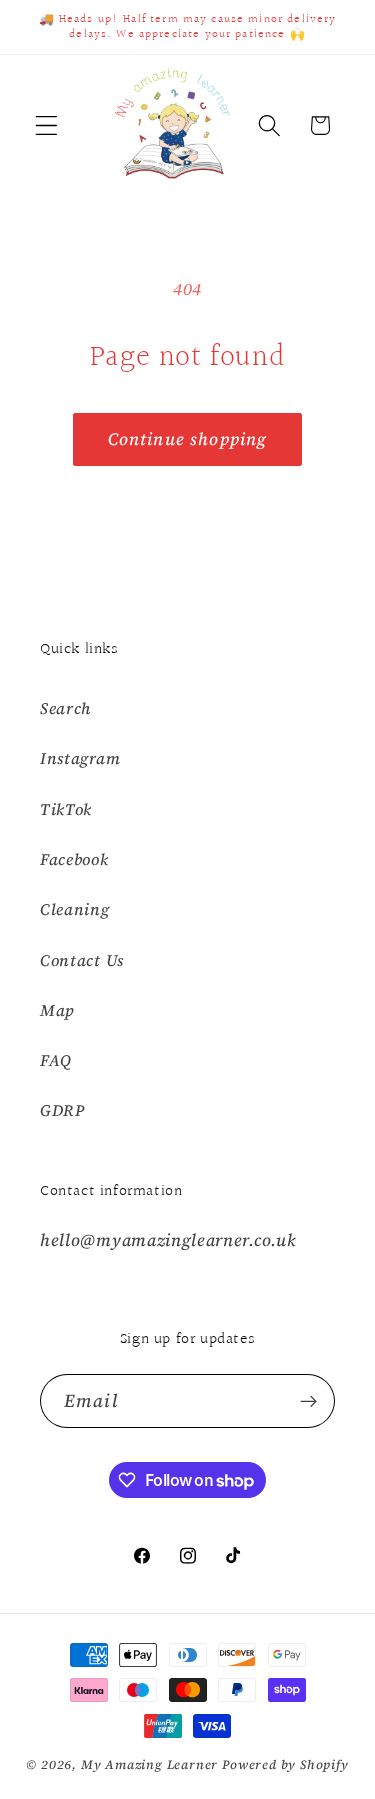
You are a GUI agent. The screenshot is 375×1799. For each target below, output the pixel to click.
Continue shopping (188, 439)
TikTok (66, 809)
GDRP (62, 1110)
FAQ (56, 1060)
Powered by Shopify (285, 1764)
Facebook (74, 859)
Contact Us (82, 960)
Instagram (80, 758)
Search (65, 708)
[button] (46, 125)
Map (57, 1010)
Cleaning (75, 909)
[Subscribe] (308, 1401)
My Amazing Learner (150, 1764)
